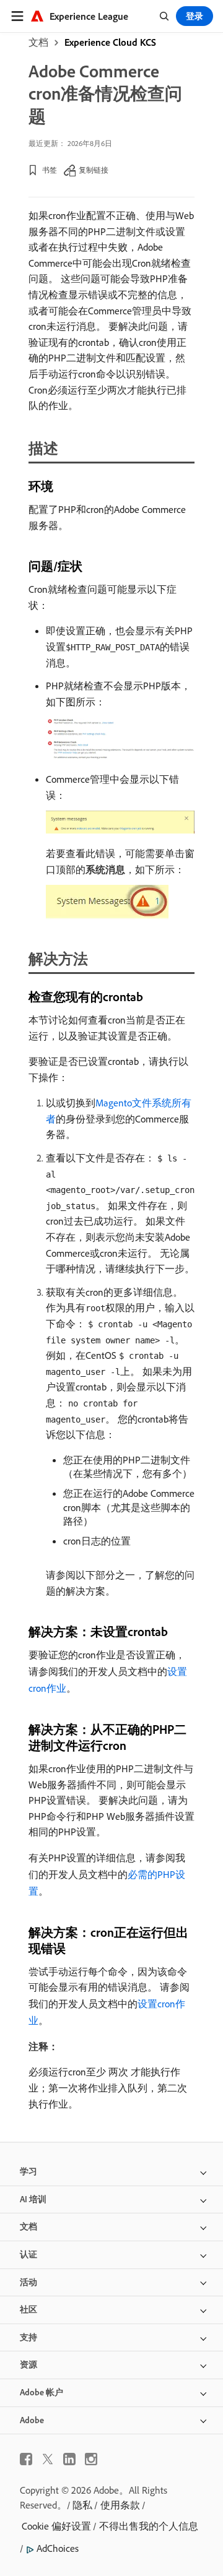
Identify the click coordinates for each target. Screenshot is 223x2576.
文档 (38, 42)
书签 (50, 170)
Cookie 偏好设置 (56, 2526)
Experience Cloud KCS (110, 42)
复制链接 (94, 170)
